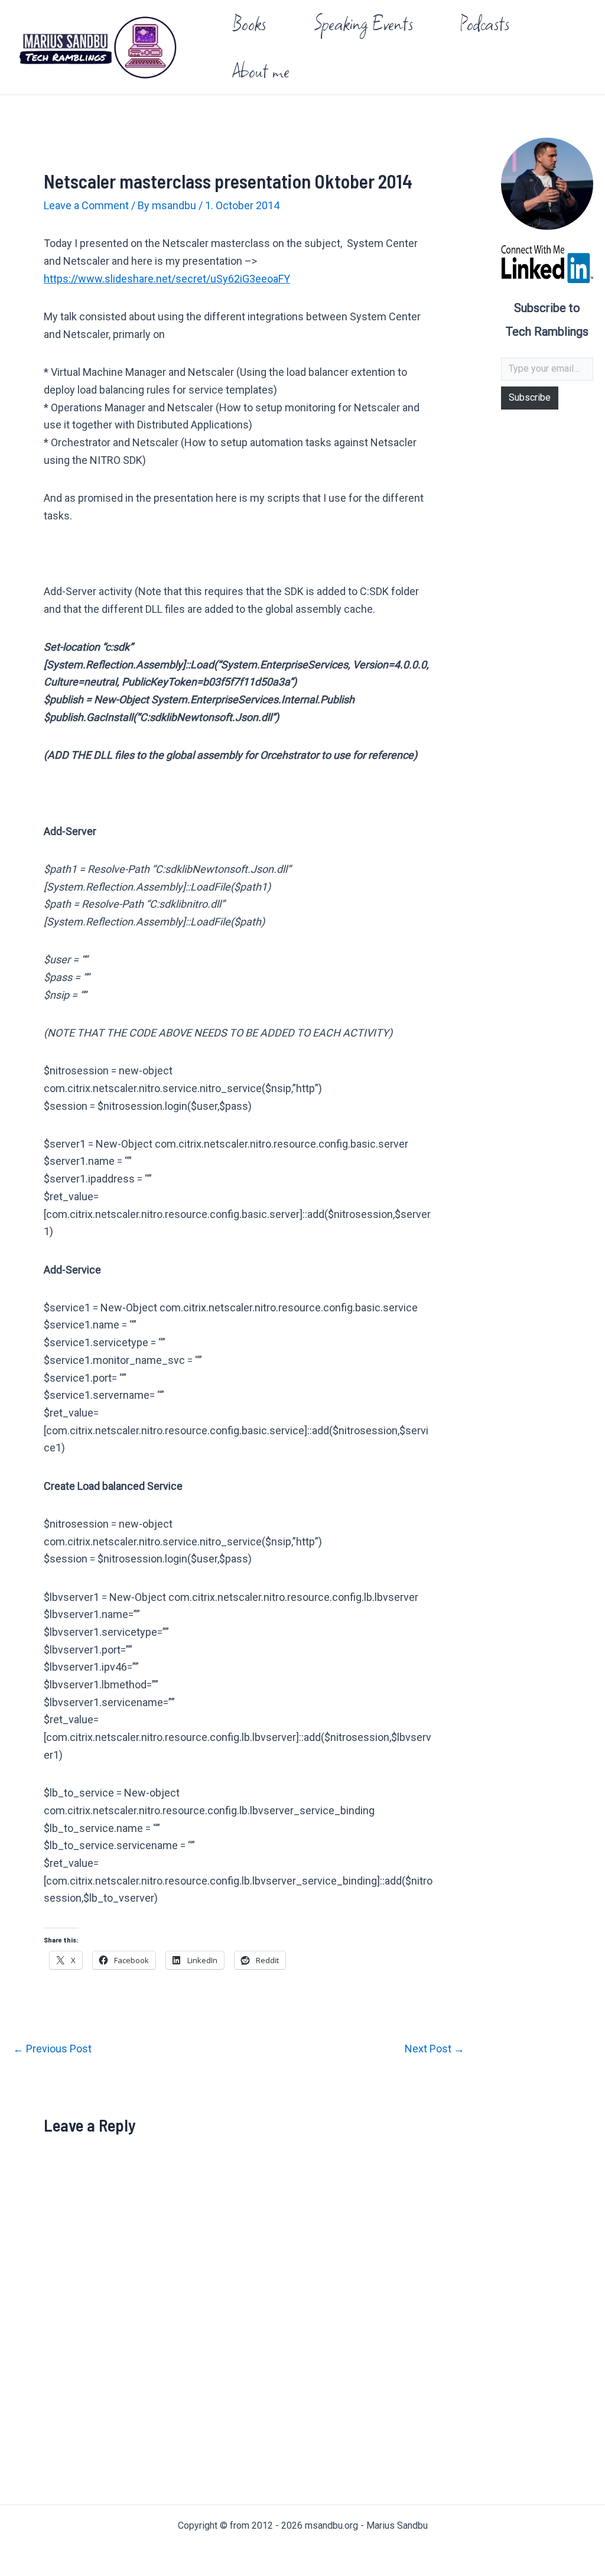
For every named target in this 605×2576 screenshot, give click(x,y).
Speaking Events (363, 23)
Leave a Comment (86, 205)
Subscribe (530, 397)
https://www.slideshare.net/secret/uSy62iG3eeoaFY (167, 279)
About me (261, 71)
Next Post (435, 2049)
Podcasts (485, 23)
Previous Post (52, 2049)
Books (249, 23)
